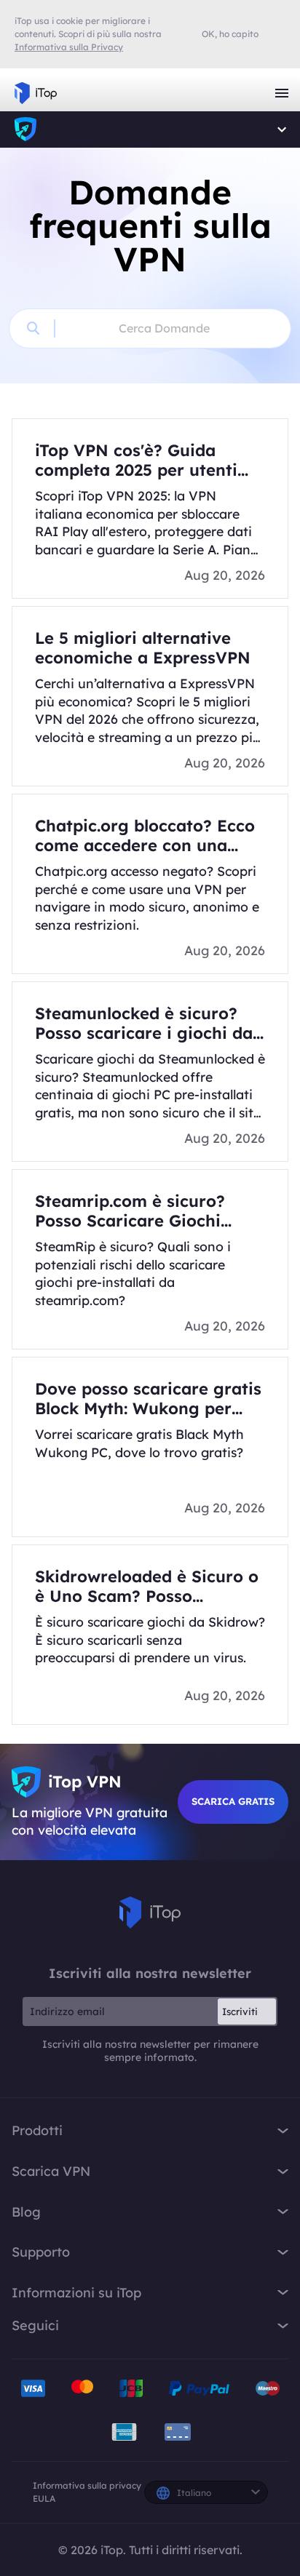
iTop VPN (36, 93)
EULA (44, 2499)
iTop (25, 129)
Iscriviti (240, 2011)
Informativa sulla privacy (87, 2485)
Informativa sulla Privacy (69, 47)
